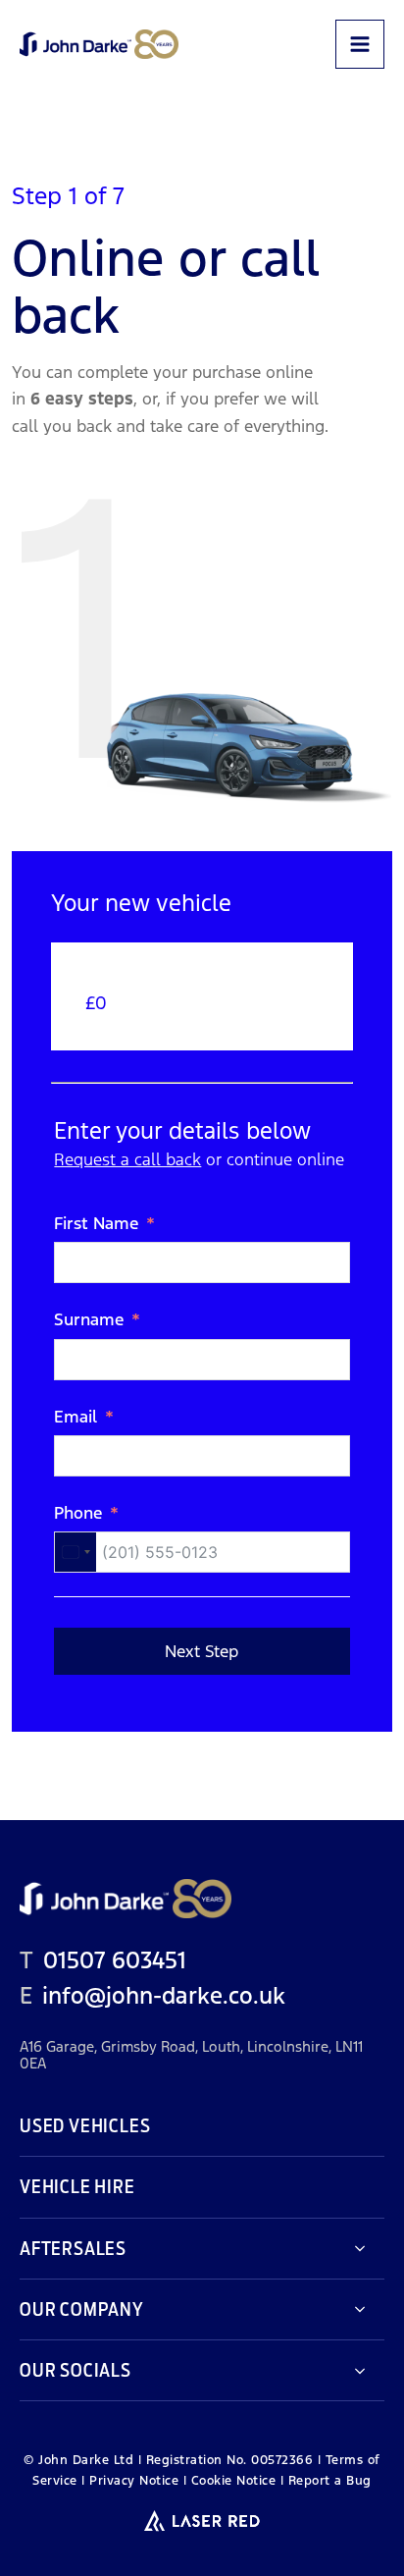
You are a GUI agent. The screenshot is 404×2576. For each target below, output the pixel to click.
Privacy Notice (134, 2481)
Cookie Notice (234, 2481)
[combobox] (76, 1552)
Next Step (202, 1651)
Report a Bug (330, 2481)
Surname (89, 1319)
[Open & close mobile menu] (360, 44)
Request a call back (127, 1159)
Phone (78, 1513)
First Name (96, 1223)
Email (76, 1417)
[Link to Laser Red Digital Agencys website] (202, 2521)
